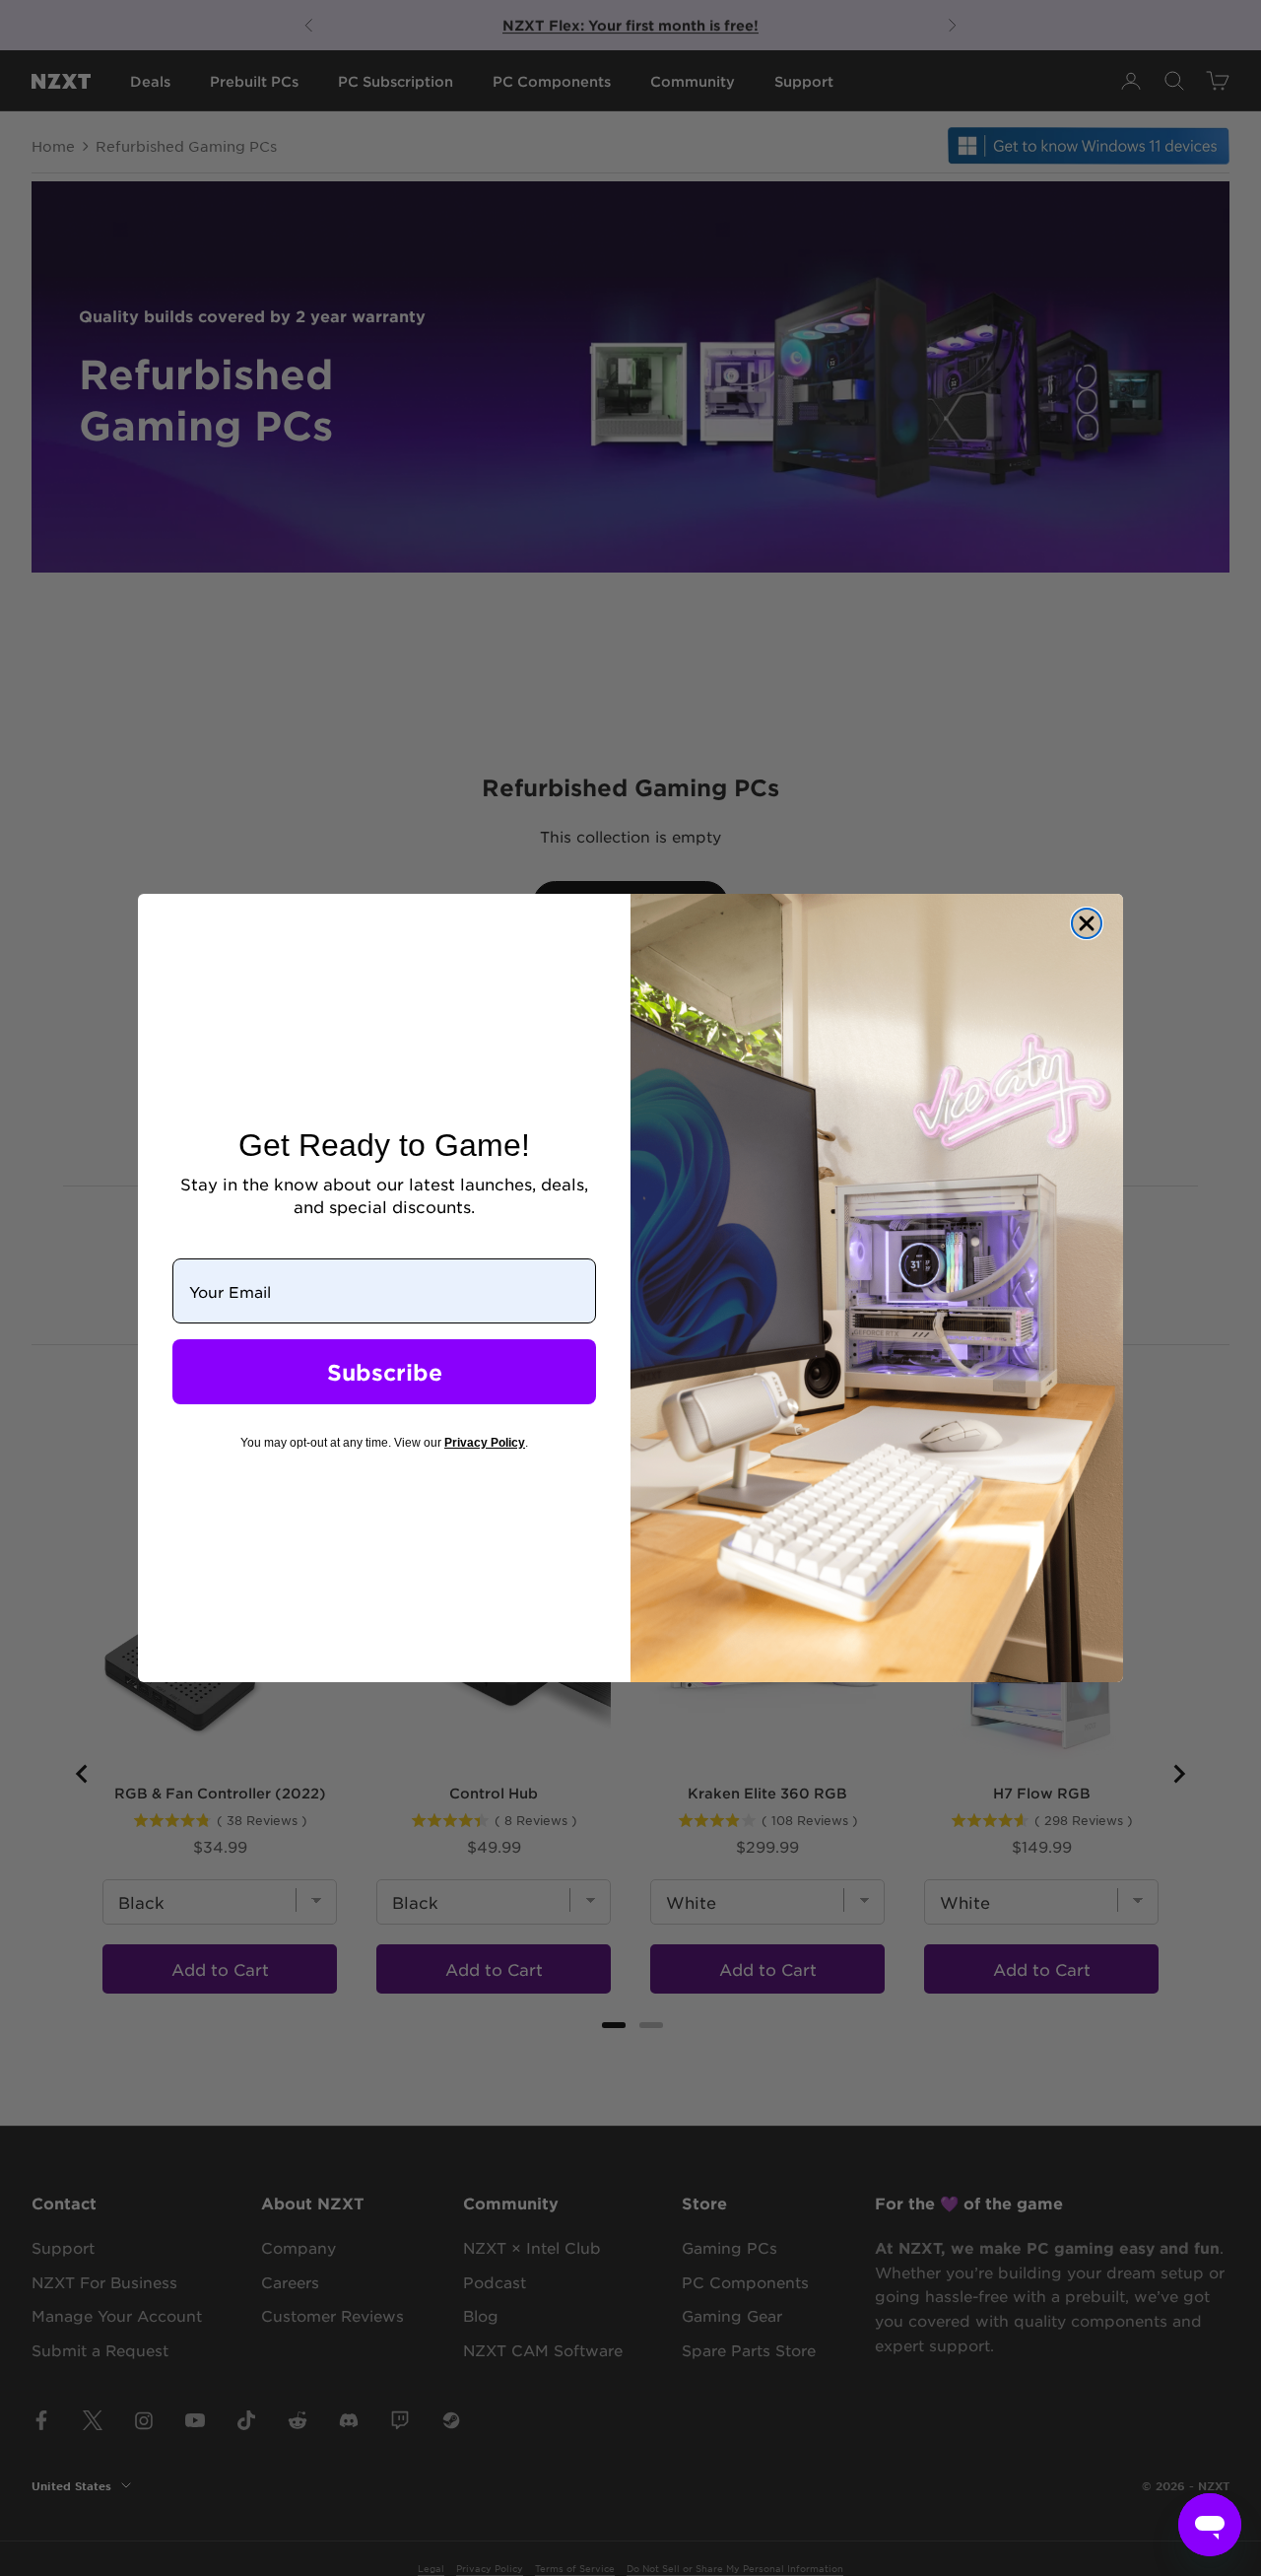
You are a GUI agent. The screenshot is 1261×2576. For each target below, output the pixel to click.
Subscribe (385, 1372)
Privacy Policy (485, 1443)
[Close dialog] (1087, 923)
